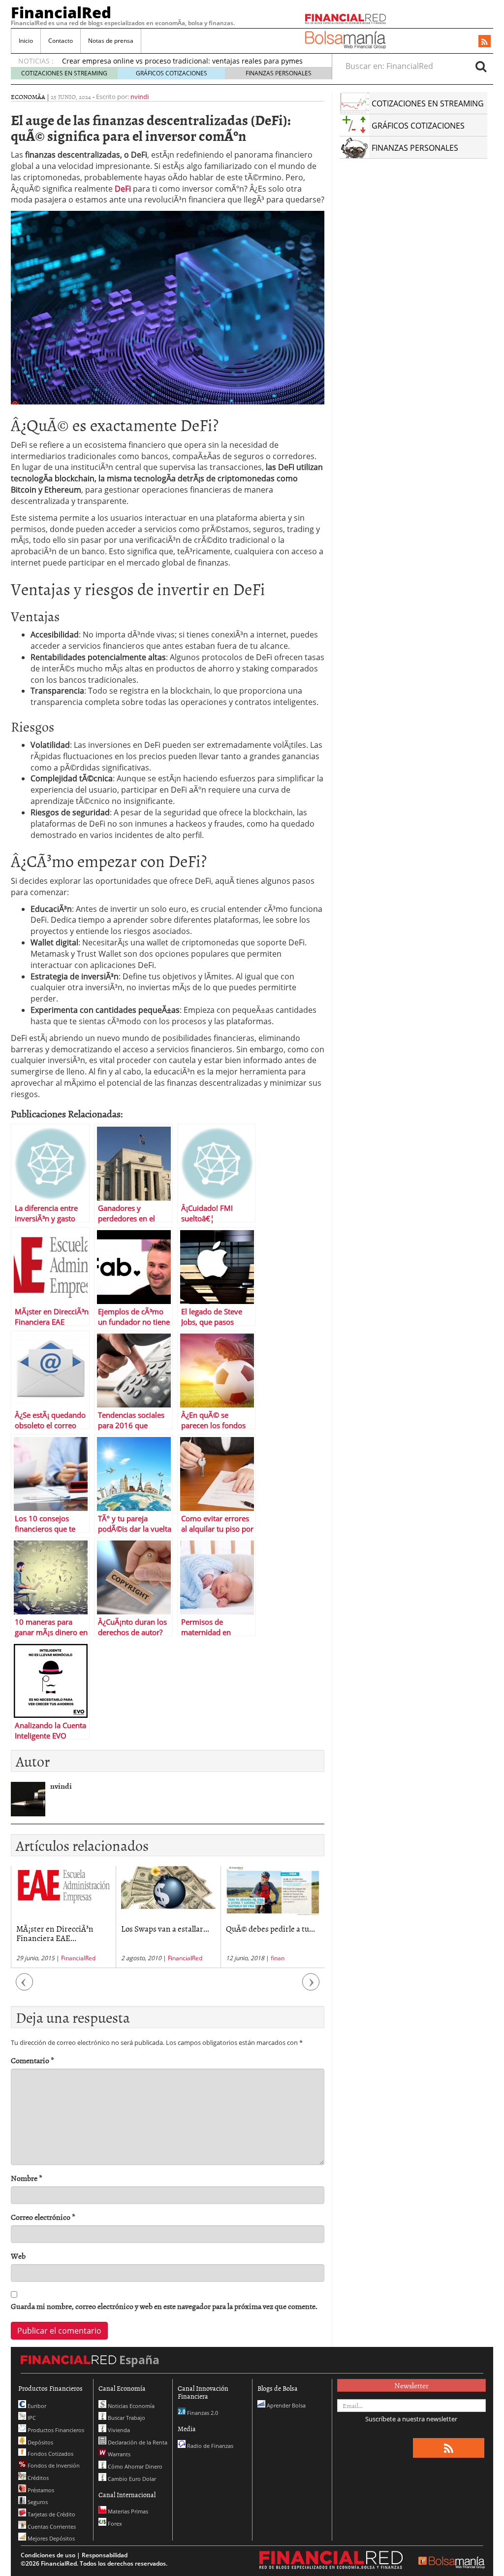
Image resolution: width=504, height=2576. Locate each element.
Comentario (32, 2060)
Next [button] (311, 1987)
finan (278, 1958)
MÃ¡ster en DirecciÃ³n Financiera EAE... (55, 1933)
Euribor (36, 2406)
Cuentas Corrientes (51, 2526)
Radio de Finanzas (209, 2446)
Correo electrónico (43, 2217)
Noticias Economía (130, 2406)
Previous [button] (25, 1987)
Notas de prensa (111, 41)
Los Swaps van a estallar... (165, 1928)
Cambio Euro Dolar (131, 2479)
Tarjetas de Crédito (51, 2514)
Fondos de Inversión (53, 2465)
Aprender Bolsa (285, 2405)
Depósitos (40, 2442)
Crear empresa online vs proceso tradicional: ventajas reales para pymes (182, 61)
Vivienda (118, 2430)
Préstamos (40, 2490)
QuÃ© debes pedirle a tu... (270, 1928)
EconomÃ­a (28, 97)
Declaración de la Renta (137, 2442)
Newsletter (411, 2385)
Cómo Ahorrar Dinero (134, 2466)
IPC (31, 2418)
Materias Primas (127, 2511)
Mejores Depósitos (50, 2538)
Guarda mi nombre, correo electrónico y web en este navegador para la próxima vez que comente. (164, 2306)
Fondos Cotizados (50, 2454)
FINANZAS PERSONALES (279, 73)
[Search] (481, 66)
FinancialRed (61, 12)
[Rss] (485, 42)
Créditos (37, 2478)
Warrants (118, 2454)
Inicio (26, 41)
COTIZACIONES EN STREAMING (64, 73)
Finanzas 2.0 (202, 2413)
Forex (114, 2524)
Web (18, 2256)
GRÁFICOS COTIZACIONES (172, 73)
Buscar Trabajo (126, 2418)
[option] (63, 1917)
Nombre (27, 2178)
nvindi (140, 97)
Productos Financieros (55, 2430)
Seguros (37, 2502)
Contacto (61, 41)
